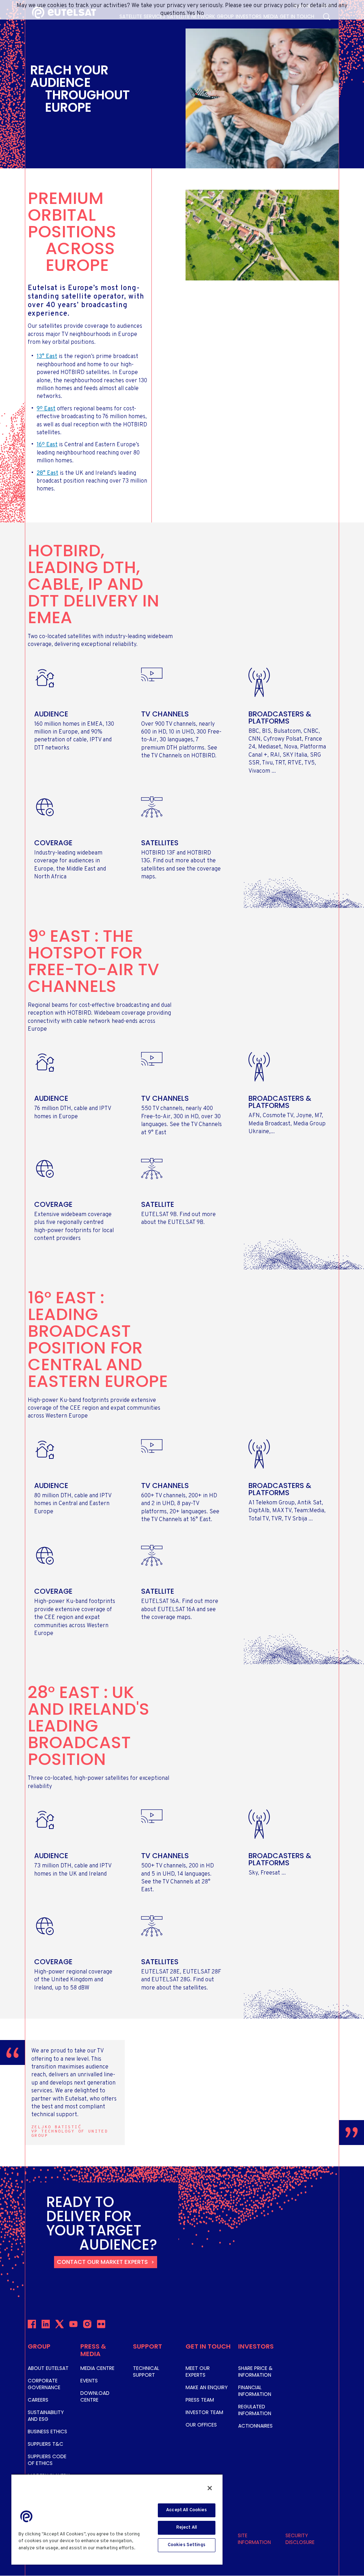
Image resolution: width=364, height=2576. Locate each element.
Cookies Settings (187, 2545)
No (200, 14)
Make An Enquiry (207, 2387)
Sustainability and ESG (46, 2416)
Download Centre (95, 2396)
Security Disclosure (300, 2539)
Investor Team (204, 2412)
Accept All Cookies (186, 2510)
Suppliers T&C (45, 2444)
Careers (38, 2400)
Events (89, 2381)
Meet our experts (198, 2372)
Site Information (254, 2539)
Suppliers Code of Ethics (47, 2460)
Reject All (187, 2528)
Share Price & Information (255, 2372)
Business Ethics (47, 2432)
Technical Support (146, 2372)
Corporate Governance (44, 2384)
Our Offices (201, 2425)
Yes (191, 14)
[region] (117, 2519)
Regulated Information (255, 2410)
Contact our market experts (102, 2262)
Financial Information (255, 2391)
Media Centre (97, 2368)
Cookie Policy (35, 2555)
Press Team (200, 2400)
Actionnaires (255, 2426)
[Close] (210, 2488)
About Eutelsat (48, 2368)
